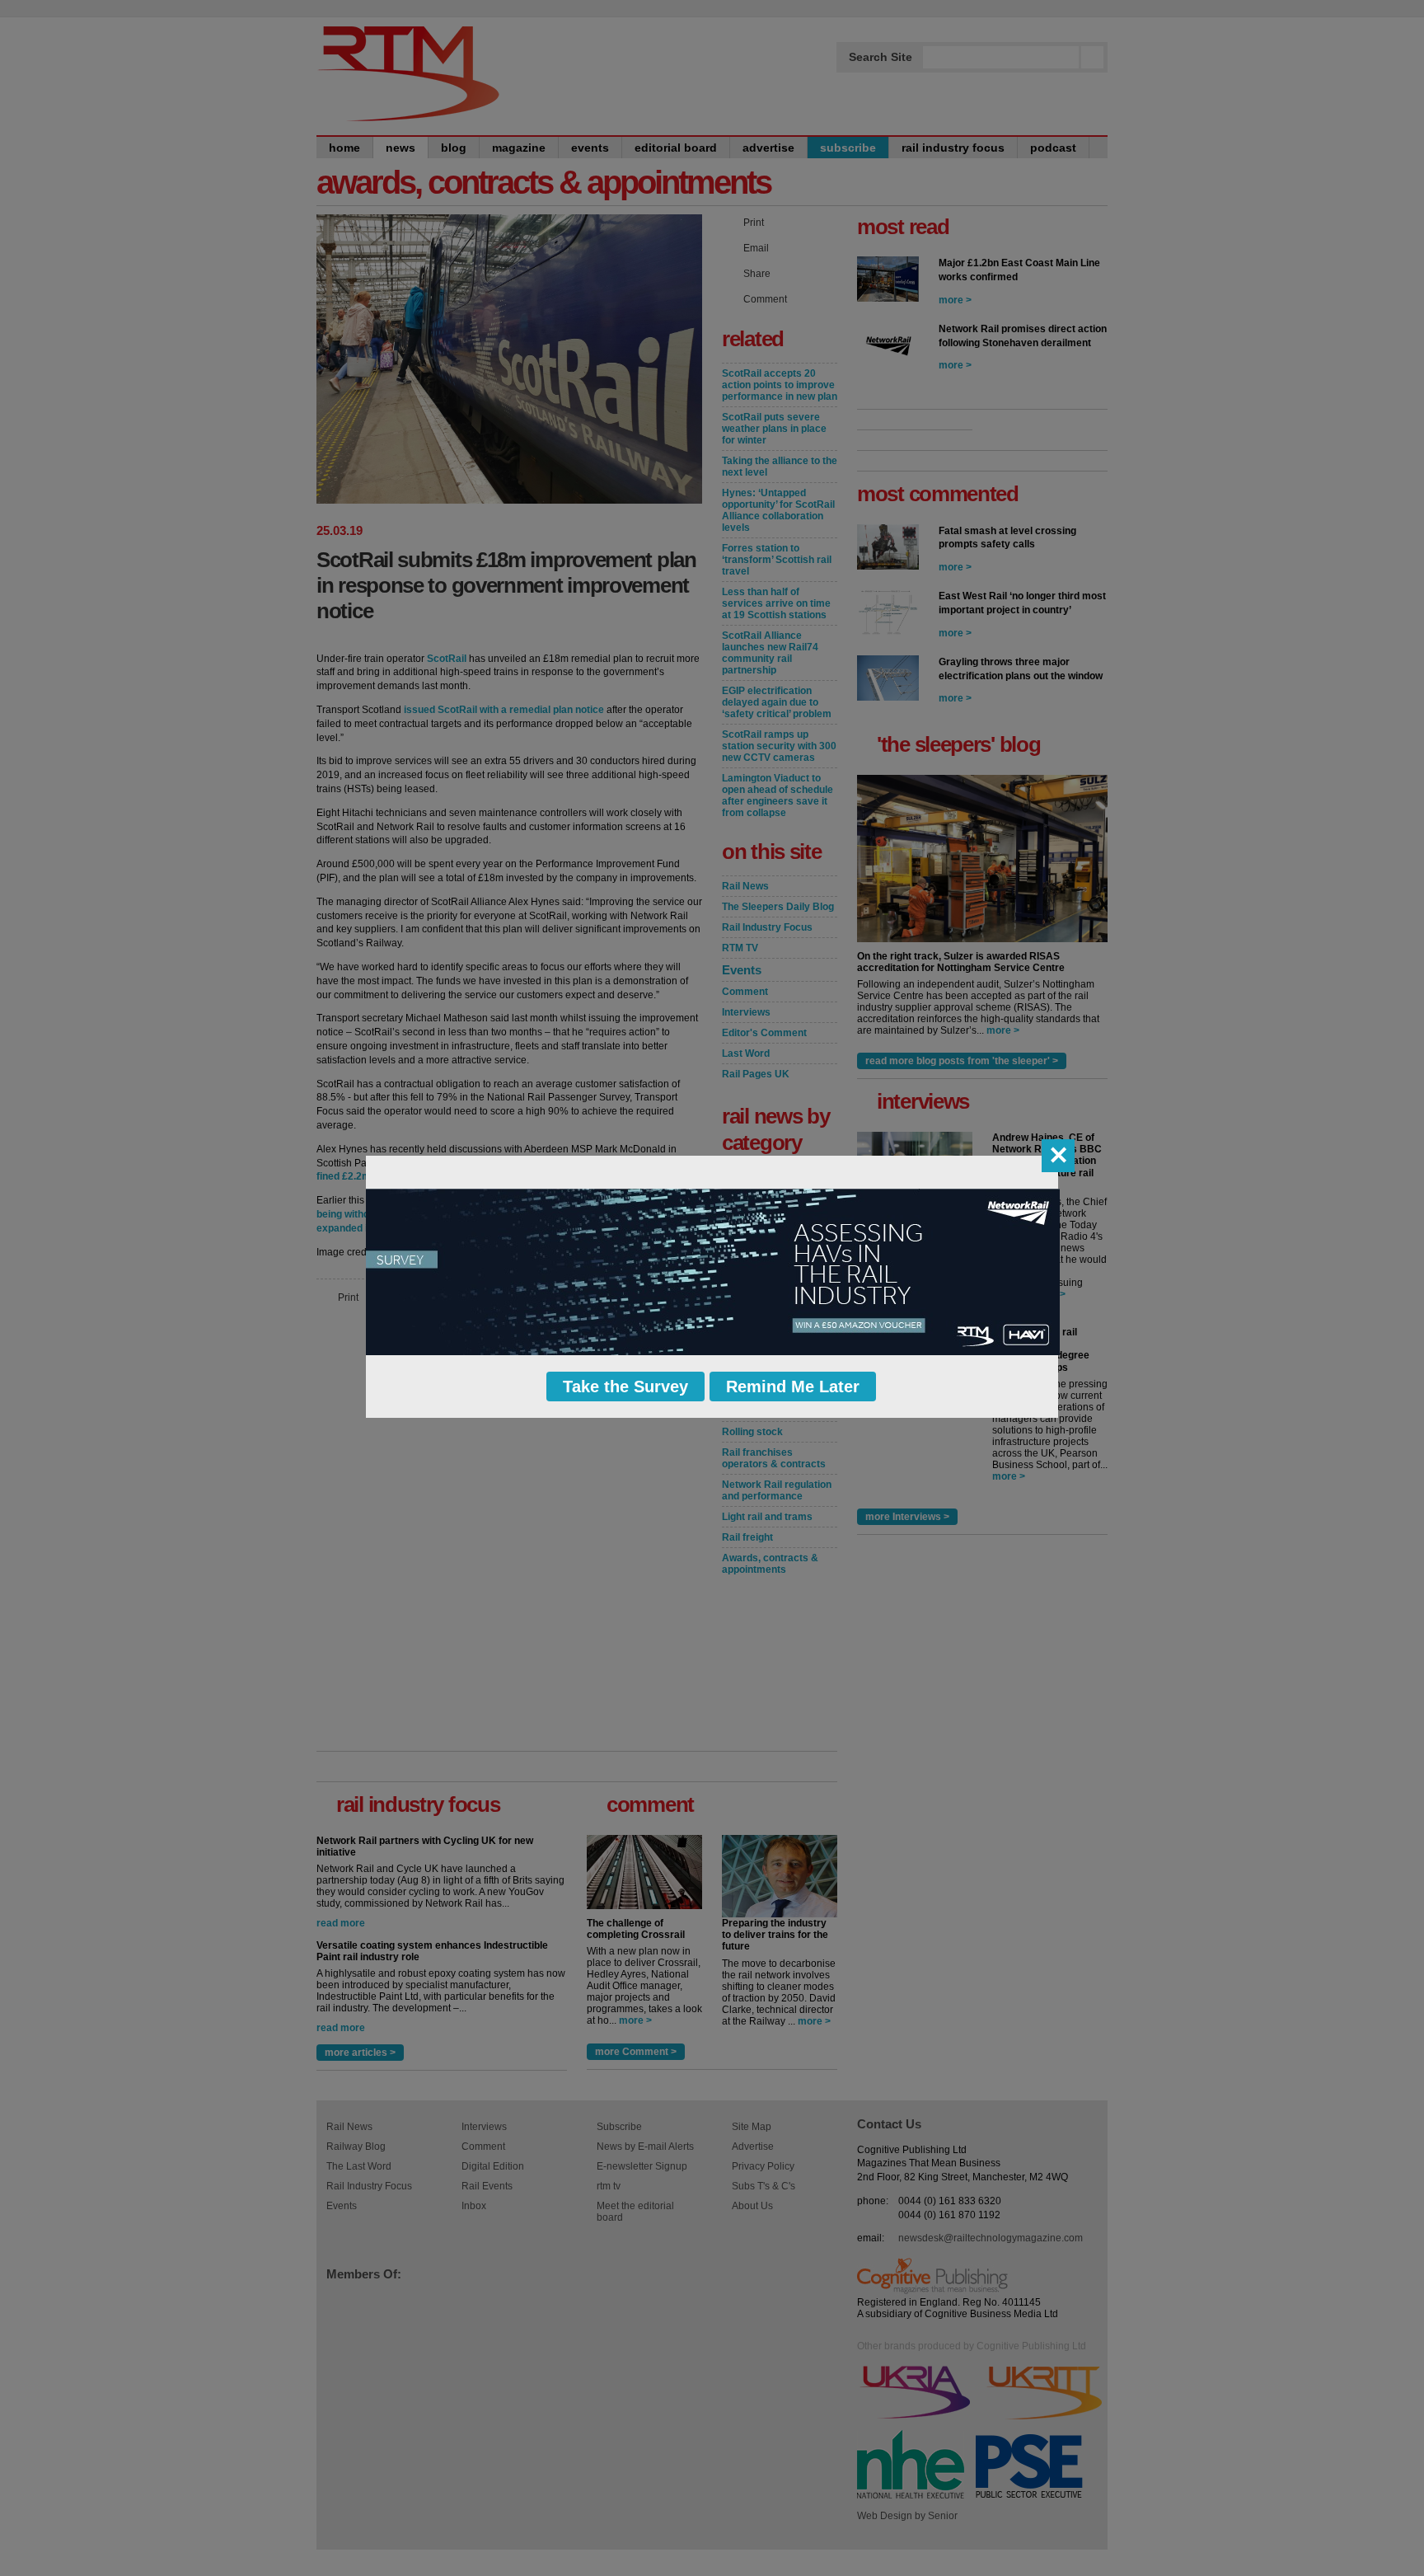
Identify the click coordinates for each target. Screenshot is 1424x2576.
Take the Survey (625, 1387)
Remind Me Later (793, 1387)
